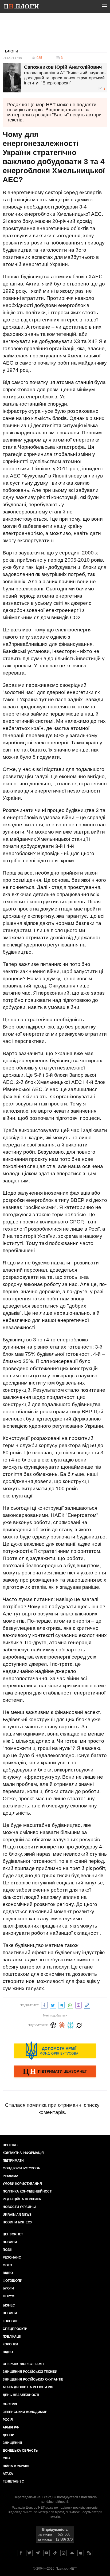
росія (8, 2420)
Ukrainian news (17, 2215)
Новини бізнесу (17, 2222)
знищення (12, 2443)
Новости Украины (19, 2207)
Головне (11, 2321)
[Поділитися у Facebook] (44, 2005)
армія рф (11, 2427)
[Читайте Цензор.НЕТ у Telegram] (38, 2553)
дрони (9, 2435)
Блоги (12, 51)
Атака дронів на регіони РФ (28, 2387)
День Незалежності (21, 2395)
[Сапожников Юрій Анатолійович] (12, 78)
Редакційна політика (22, 2199)
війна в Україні (16, 2466)
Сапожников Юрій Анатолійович (63, 67)
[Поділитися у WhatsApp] (70, 2005)
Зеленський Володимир (25, 2412)
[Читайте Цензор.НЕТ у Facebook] (21, 2553)
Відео (8, 2273)
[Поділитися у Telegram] (61, 2005)
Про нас (10, 2145)
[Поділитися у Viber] (78, 2005)
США (7, 2458)
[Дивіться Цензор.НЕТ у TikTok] (55, 2553)
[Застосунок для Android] (72, 2553)
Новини (10, 2242)
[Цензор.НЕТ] (25, 7)
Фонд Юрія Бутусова (21, 2168)
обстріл (10, 2404)
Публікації (12, 2337)
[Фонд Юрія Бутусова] (55, 2051)
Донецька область (20, 2451)
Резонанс (12, 2257)
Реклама (11, 2176)
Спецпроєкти (15, 2329)
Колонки (10, 2344)
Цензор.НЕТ (13, 2234)
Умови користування (22, 2184)
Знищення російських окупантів (33, 2379)
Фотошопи (13, 2281)
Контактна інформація (23, 2153)
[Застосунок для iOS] (81, 2553)
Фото (7, 2265)
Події (7, 2250)
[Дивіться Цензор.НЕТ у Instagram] (64, 2553)
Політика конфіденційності (27, 2191)
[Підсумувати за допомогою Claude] (62, 2025)
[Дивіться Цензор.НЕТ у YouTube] (46, 2553)
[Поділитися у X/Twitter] (53, 2005)
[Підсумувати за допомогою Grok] (79, 2025)
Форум (9, 2296)
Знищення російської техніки (30, 2372)
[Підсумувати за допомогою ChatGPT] (53, 2025)
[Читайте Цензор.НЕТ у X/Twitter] (29, 2553)
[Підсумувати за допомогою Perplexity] (70, 2025)
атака (8, 2474)
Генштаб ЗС (13, 2481)
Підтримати (13, 2161)
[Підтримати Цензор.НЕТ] (55, 2072)
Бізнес (9, 2305)
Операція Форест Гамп (23, 2364)
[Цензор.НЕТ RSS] (89, 2553)
